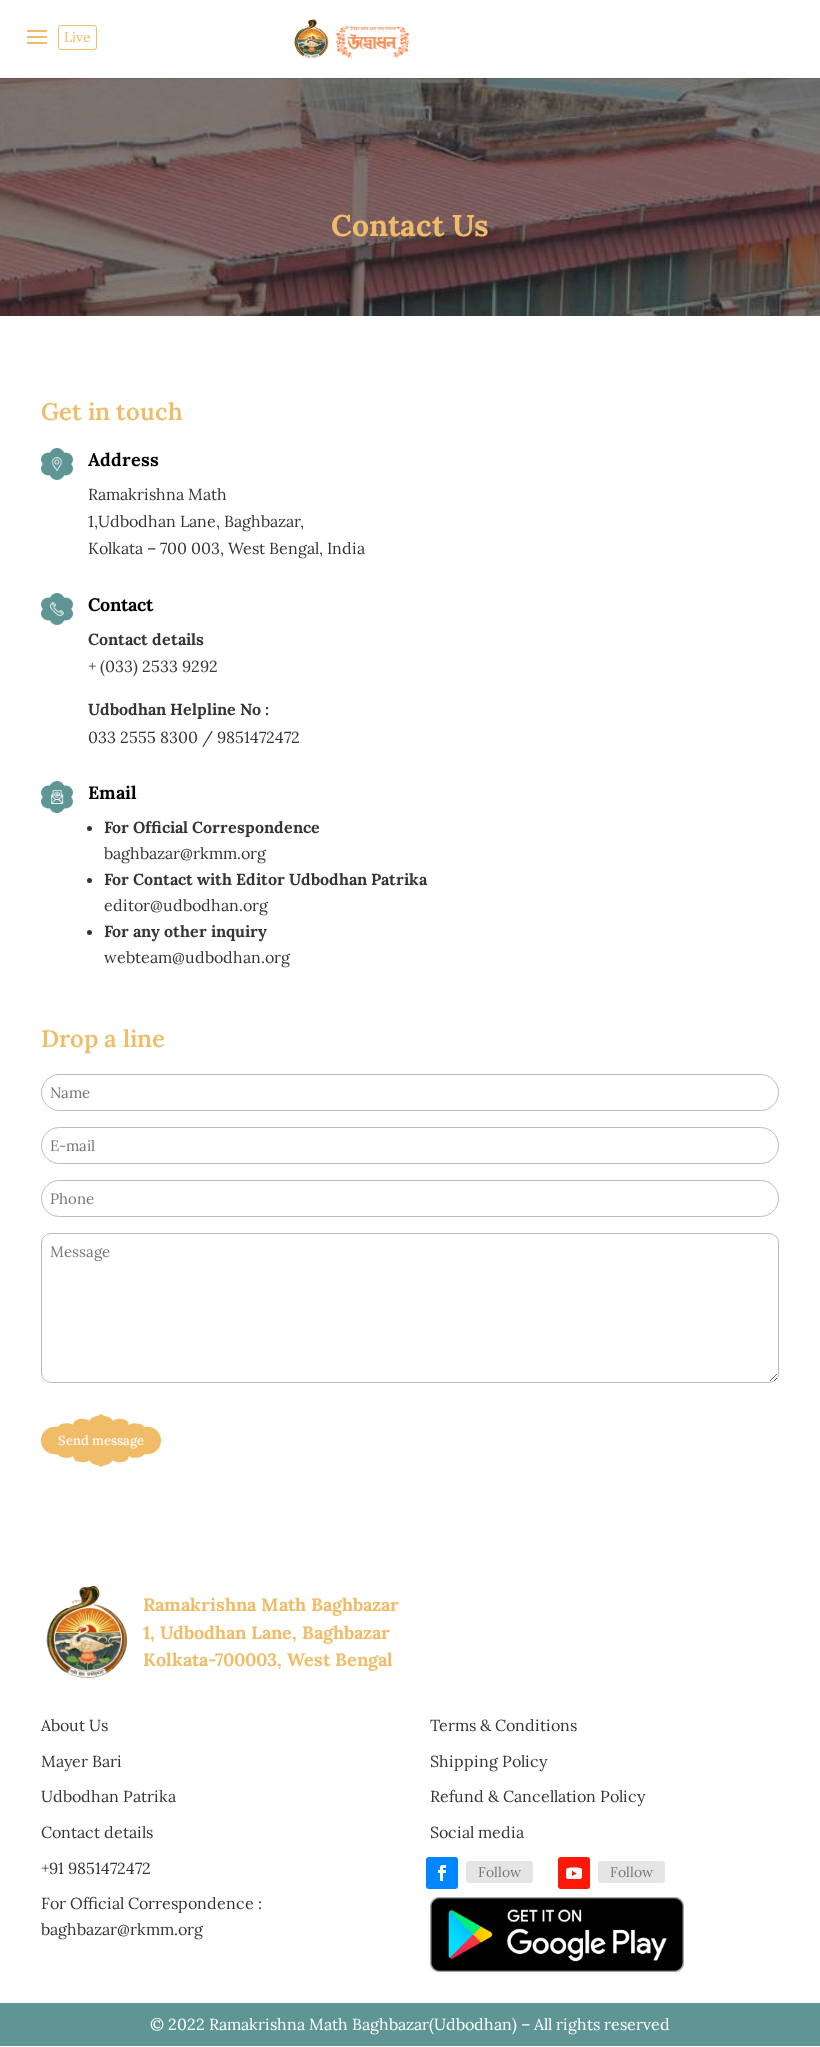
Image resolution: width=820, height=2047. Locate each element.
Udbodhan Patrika (108, 1796)
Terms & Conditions (503, 1725)
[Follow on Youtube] (574, 1873)
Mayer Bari (81, 1761)
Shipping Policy (488, 1761)
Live (77, 37)
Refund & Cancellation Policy (537, 1796)
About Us (74, 1725)
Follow (499, 1872)
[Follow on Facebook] (442, 1873)
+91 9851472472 (96, 1868)
